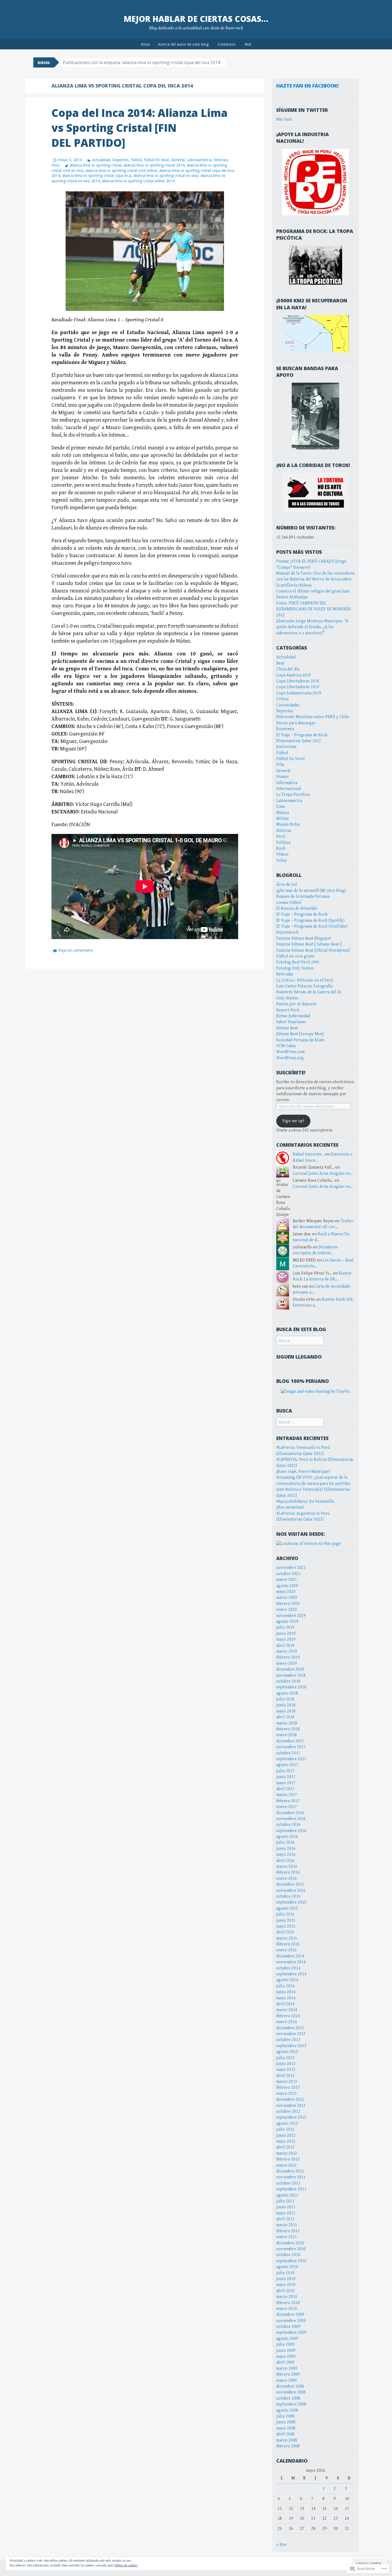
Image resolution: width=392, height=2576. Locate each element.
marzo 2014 (287, 2010)
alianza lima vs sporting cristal (96, 165)
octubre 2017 (288, 1753)
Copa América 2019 (294, 675)
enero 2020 (287, 1610)
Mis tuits (284, 119)
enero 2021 (287, 1580)
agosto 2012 (287, 2124)
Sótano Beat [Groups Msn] (300, 1034)
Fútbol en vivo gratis (295, 956)
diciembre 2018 (290, 1669)
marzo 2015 (287, 1938)
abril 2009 (285, 2362)
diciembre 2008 (290, 2386)
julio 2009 (285, 2344)
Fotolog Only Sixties (295, 968)
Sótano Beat (287, 1028)
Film (280, 765)
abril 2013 (285, 2076)
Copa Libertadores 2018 (298, 681)
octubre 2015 (288, 1896)
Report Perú (288, 1010)
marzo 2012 (287, 2153)
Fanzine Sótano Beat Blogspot (304, 938)
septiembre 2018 (291, 1687)
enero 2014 (287, 2022)
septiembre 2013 (291, 2046)
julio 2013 (285, 2058)
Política (283, 843)
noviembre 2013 (291, 2034)
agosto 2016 (287, 1837)
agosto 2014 (287, 1980)
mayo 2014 (286, 1998)
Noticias (221, 160)
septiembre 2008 (291, 2404)
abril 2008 (285, 2434)
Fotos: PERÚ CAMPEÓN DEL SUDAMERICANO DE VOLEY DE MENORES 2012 (314, 609)
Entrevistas (286, 747)
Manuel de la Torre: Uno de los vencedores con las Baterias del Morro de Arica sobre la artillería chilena (315, 579)
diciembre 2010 (290, 2243)
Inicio (145, 44)
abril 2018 (285, 1717)
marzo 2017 (287, 1795)
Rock (281, 848)
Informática (287, 783)
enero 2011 (287, 2237)
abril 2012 (285, 2147)
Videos (282, 854)
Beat (280, 663)
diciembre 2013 (290, 2028)
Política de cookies (126, 2565)
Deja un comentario (75, 950)
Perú (55, 165)
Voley (282, 860)
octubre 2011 (288, 2183)
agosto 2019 (287, 1622)
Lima (281, 807)
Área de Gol (287, 885)
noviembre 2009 (291, 2321)
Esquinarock (287, 932)
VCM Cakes (286, 1046)
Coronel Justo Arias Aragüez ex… (323, 1174)
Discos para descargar (296, 723)
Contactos (227, 44)
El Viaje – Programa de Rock (302, 735)
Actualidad (101, 160)
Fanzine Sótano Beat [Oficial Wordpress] (313, 950)
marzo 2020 (287, 1598)
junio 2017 (286, 1777)
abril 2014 (285, 2004)
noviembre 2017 (291, 1747)
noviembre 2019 (291, 1616)
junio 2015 (286, 1920)
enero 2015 (287, 1950)
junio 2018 (286, 1705)
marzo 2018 (287, 1723)
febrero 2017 (288, 1801)
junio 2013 (286, 2064)
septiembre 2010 (291, 2261)
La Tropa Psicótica (293, 795)
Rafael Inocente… (308, 1154)
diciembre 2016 (290, 1813)
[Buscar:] (300, 1341)
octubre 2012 (288, 2112)
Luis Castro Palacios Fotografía (304, 986)
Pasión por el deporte (296, 1004)
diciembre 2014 (290, 1956)
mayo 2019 (286, 1639)
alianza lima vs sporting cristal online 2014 (138, 181)
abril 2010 (285, 2291)
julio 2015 (285, 1914)
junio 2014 (286, 1992)
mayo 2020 (286, 1592)
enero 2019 (287, 1663)
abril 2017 (285, 1789)
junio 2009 (286, 2351)
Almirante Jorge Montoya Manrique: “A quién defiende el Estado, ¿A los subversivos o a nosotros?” (312, 627)
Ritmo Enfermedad (293, 1016)
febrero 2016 (288, 1872)
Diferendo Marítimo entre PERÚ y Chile (313, 717)
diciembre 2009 (290, 2315)
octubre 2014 (288, 1968)
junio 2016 (286, 1849)
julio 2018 (285, 1699)
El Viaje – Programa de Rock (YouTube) (312, 926)
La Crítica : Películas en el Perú (305, 980)
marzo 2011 (287, 2225)
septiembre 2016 (291, 1831)
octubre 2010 (288, 2255)
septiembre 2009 (291, 2332)
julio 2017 (285, 1771)
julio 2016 (285, 1843)
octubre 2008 (288, 2398)
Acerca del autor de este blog (183, 44)
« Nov (282, 2545)
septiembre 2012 (291, 2117)
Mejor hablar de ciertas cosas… (196, 19)
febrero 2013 (288, 2088)
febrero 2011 (288, 2231)
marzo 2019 (287, 1651)
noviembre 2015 (291, 1891)
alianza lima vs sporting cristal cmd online (121, 170)
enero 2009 (287, 2381)
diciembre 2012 (290, 2100)
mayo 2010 (286, 2285)
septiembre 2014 (291, 1974)
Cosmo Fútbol (289, 903)
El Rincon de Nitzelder (297, 909)
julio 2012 (285, 2129)
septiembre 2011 (291, 2189)
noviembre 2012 (291, 2106)
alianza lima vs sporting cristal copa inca (97, 175)
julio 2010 (285, 2273)
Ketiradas (285, 974)
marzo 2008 (287, 2440)
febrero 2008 (288, 2446)
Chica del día (288, 669)
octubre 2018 (288, 1681)
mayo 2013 (286, 2070)
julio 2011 (285, 2201)
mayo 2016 (286, 1855)
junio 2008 (286, 2422)
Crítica (282, 699)
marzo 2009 (287, 2369)
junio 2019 (286, 1634)
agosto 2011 (287, 2195)
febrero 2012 (288, 2159)
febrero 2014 (288, 2016)
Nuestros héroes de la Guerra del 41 (309, 992)
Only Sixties (287, 998)
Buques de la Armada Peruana (303, 897)
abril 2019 (285, 1646)
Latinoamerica (199, 160)
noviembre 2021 (291, 1568)
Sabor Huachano (291, 1022)
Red (248, 44)
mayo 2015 (286, 1926)
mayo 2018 (286, 1711)
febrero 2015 (288, 1944)
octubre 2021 (288, 1574)
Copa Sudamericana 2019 (299, 693)
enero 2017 (287, 1807)
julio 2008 (285, 2416)
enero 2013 (287, 2094)
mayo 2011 (286, 2213)
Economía (285, 729)
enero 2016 (287, 1879)
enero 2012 (287, 2165)
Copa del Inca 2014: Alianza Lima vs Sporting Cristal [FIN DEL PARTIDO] (140, 128)
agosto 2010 (287, 2267)
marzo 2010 (287, 2297)
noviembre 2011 (291, 2177)
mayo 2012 (286, 2141)
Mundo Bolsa (288, 824)
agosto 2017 (287, 1765)
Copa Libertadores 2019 (298, 687)
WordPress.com (290, 1052)
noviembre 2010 (291, 2249)
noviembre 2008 (291, 2392)
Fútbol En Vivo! (156, 160)
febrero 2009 (288, 2374)
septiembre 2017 (291, 1759)
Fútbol (136, 160)
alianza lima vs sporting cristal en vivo (166, 175)
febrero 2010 (288, 2303)
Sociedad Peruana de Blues (300, 1040)
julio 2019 (285, 1627)
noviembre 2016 (291, 1819)
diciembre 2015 (290, 1884)
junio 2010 (286, 2279)
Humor (283, 777)
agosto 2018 (287, 1693)
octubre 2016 (288, 1825)
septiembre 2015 (291, 1902)
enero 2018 (287, 1735)
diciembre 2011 (290, 2171)
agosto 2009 (287, 2339)
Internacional (289, 789)
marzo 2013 (287, 2082)
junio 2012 (286, 2136)
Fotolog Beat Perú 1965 (298, 962)
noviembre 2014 (291, 1962)
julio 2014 (285, 1986)
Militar (283, 819)
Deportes (120, 160)
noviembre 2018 (291, 1675)
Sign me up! (293, 1121)
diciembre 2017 (290, 1741)
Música (283, 813)
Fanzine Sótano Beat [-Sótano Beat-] (309, 944)
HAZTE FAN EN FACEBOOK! (307, 86)
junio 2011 (286, 2207)
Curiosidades (288, 705)
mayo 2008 (286, 2428)
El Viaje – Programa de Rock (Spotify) (310, 921)
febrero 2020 (288, 1604)
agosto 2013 (287, 2052)
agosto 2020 (287, 1586)
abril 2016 (285, 1861)
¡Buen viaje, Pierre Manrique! (303, 1472)
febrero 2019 (288, 1657)
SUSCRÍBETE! (291, 1073)
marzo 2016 (287, 1867)
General (178, 160)
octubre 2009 (288, 2327)
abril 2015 (285, 1932)
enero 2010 (287, 2309)
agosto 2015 (287, 1908)
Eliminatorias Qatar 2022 (299, 741)
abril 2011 (285, 2219)
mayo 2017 (286, 1783)
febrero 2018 (288, 1729)
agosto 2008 (287, 2410)
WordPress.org (290, 1058)
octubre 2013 (288, 2040)
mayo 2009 (286, 2357)
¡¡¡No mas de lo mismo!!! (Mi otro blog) (311, 891)
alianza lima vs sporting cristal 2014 (154, 165)
